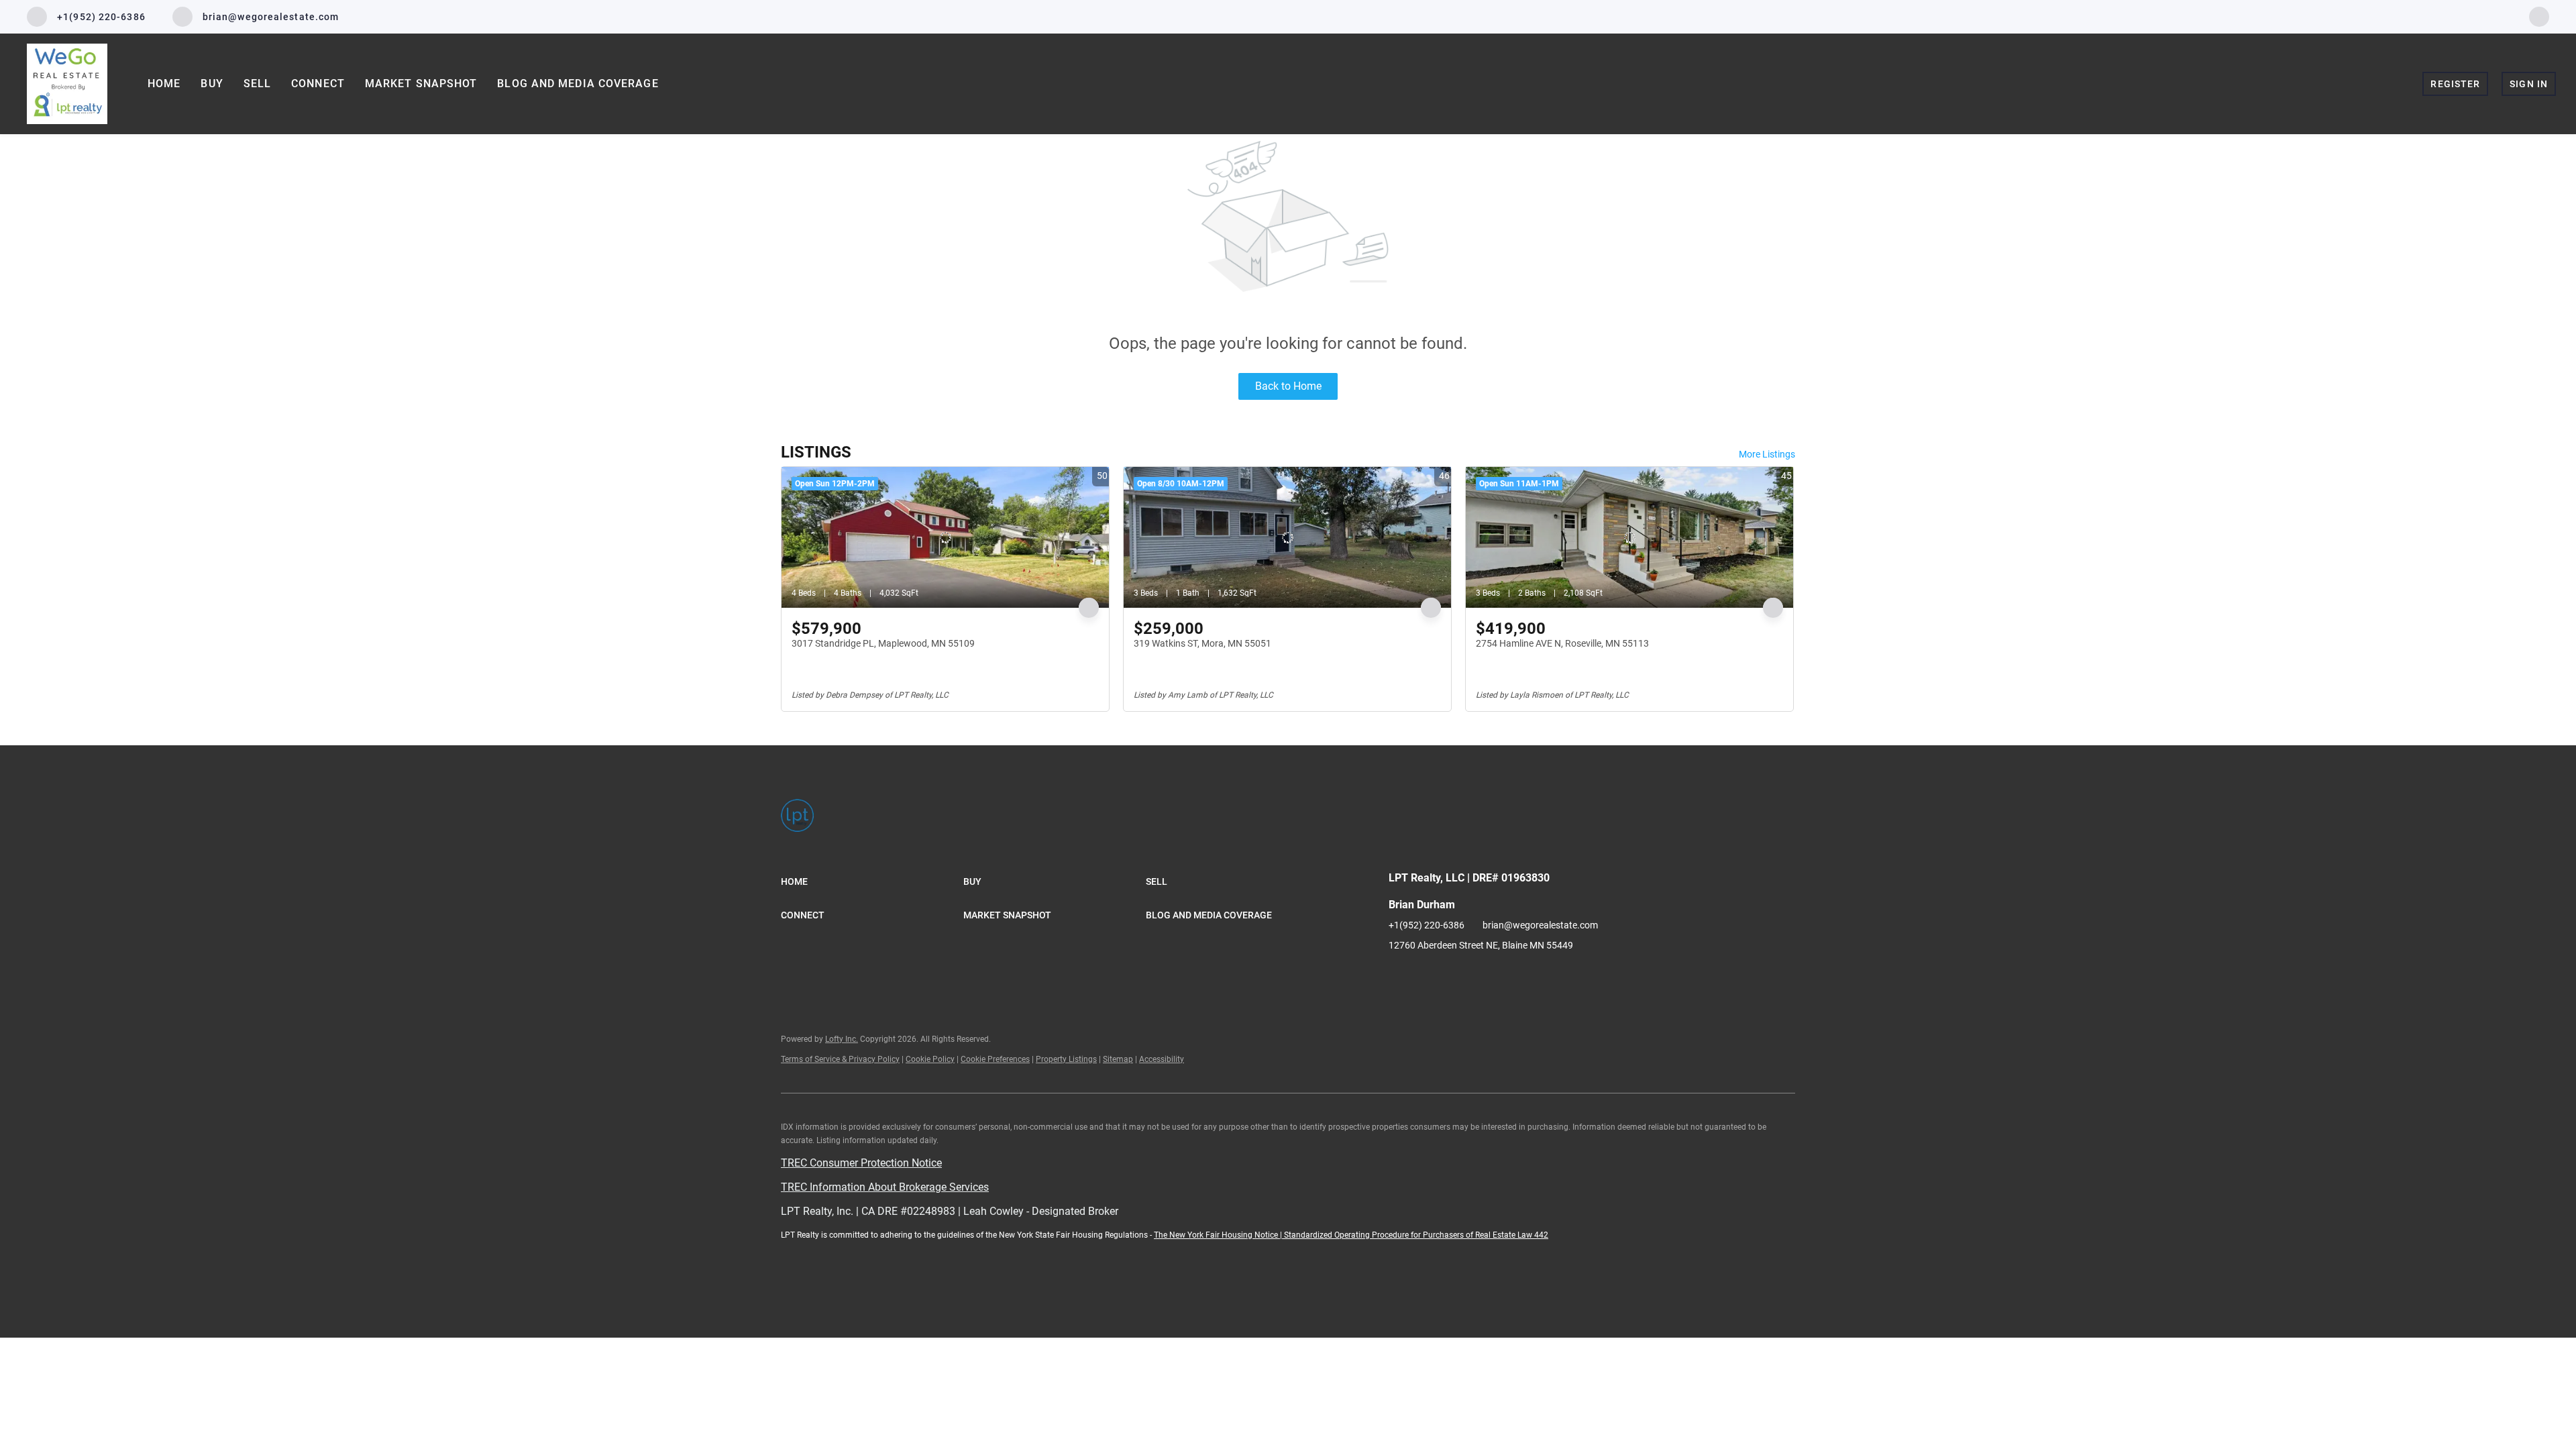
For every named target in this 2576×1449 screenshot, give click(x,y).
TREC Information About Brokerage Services (885, 1187)
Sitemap (1118, 1059)
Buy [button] (212, 84)
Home (164, 84)
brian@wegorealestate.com (1540, 925)
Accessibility (1162, 1059)
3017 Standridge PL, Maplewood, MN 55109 (883, 643)
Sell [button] (257, 84)
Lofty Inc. (842, 1039)
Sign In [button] (2529, 84)
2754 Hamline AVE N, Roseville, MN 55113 (1562, 643)
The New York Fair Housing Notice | (1219, 1235)
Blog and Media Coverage (578, 84)
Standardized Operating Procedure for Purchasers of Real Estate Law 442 (1416, 1235)
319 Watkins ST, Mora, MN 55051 (1202, 643)
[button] (872, 881)
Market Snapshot (421, 84)
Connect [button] (318, 84)
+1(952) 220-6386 (1427, 925)
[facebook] (2539, 16)
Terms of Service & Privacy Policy (840, 1059)
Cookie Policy (930, 1059)
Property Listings (1066, 1059)
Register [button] (2455, 84)
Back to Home (1288, 386)
